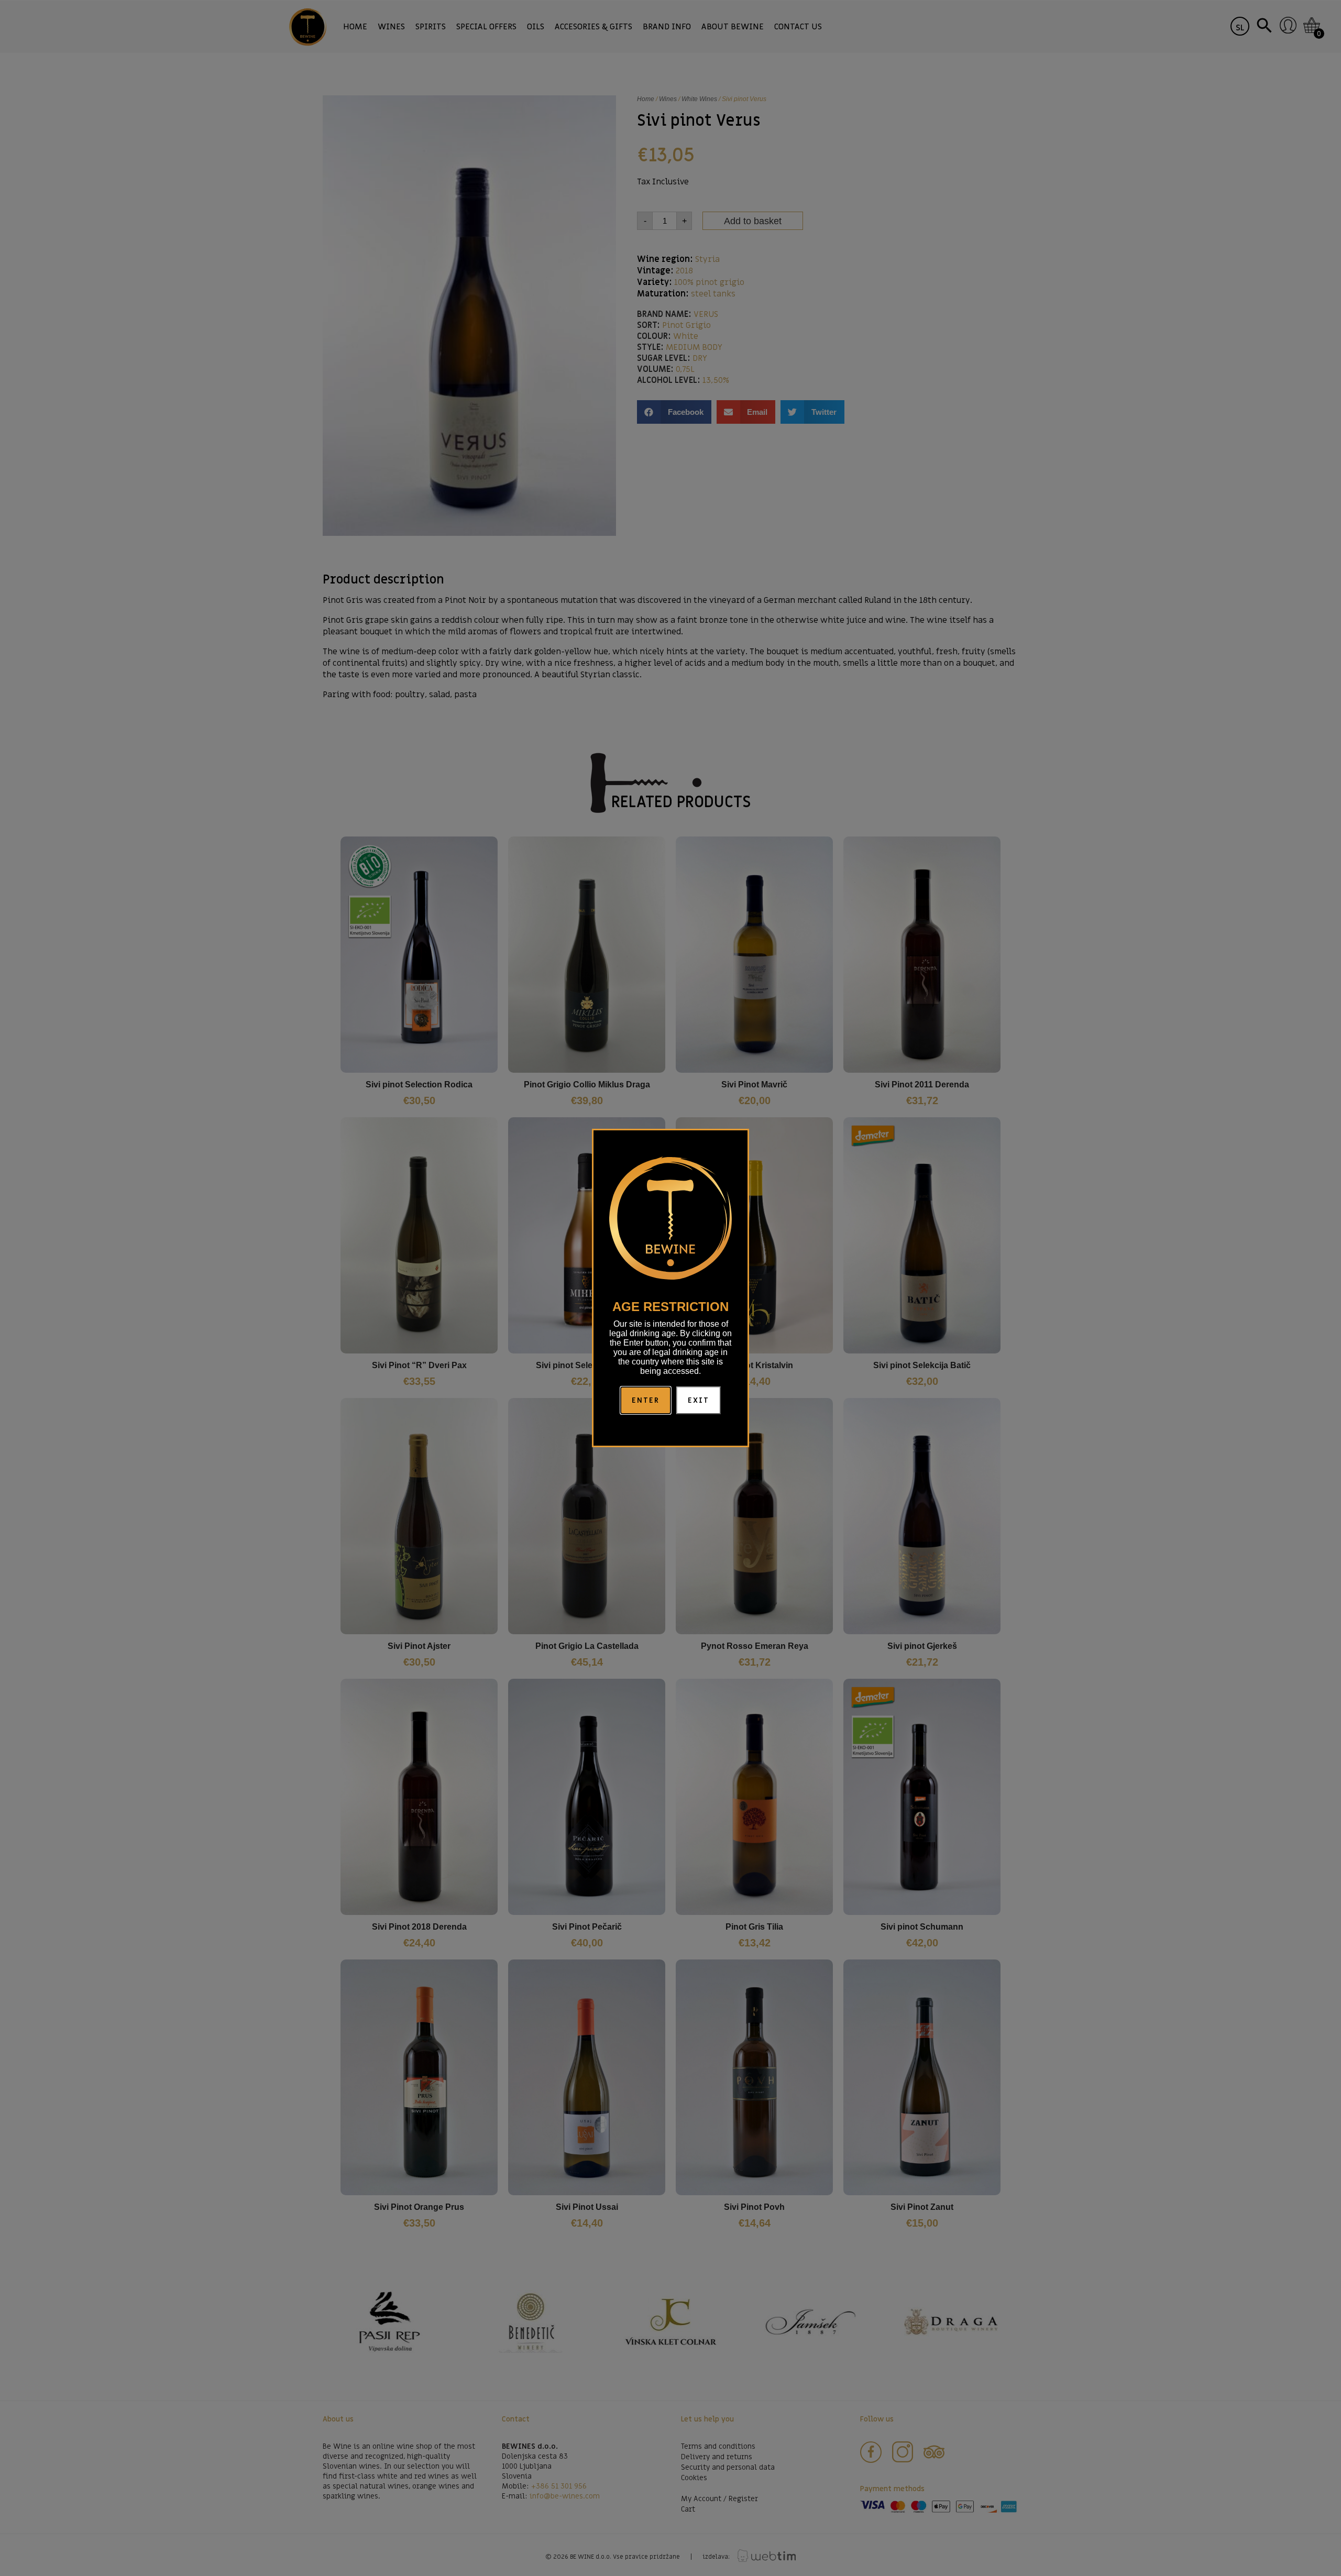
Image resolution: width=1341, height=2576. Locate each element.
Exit (699, 1400)
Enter (646, 1400)
